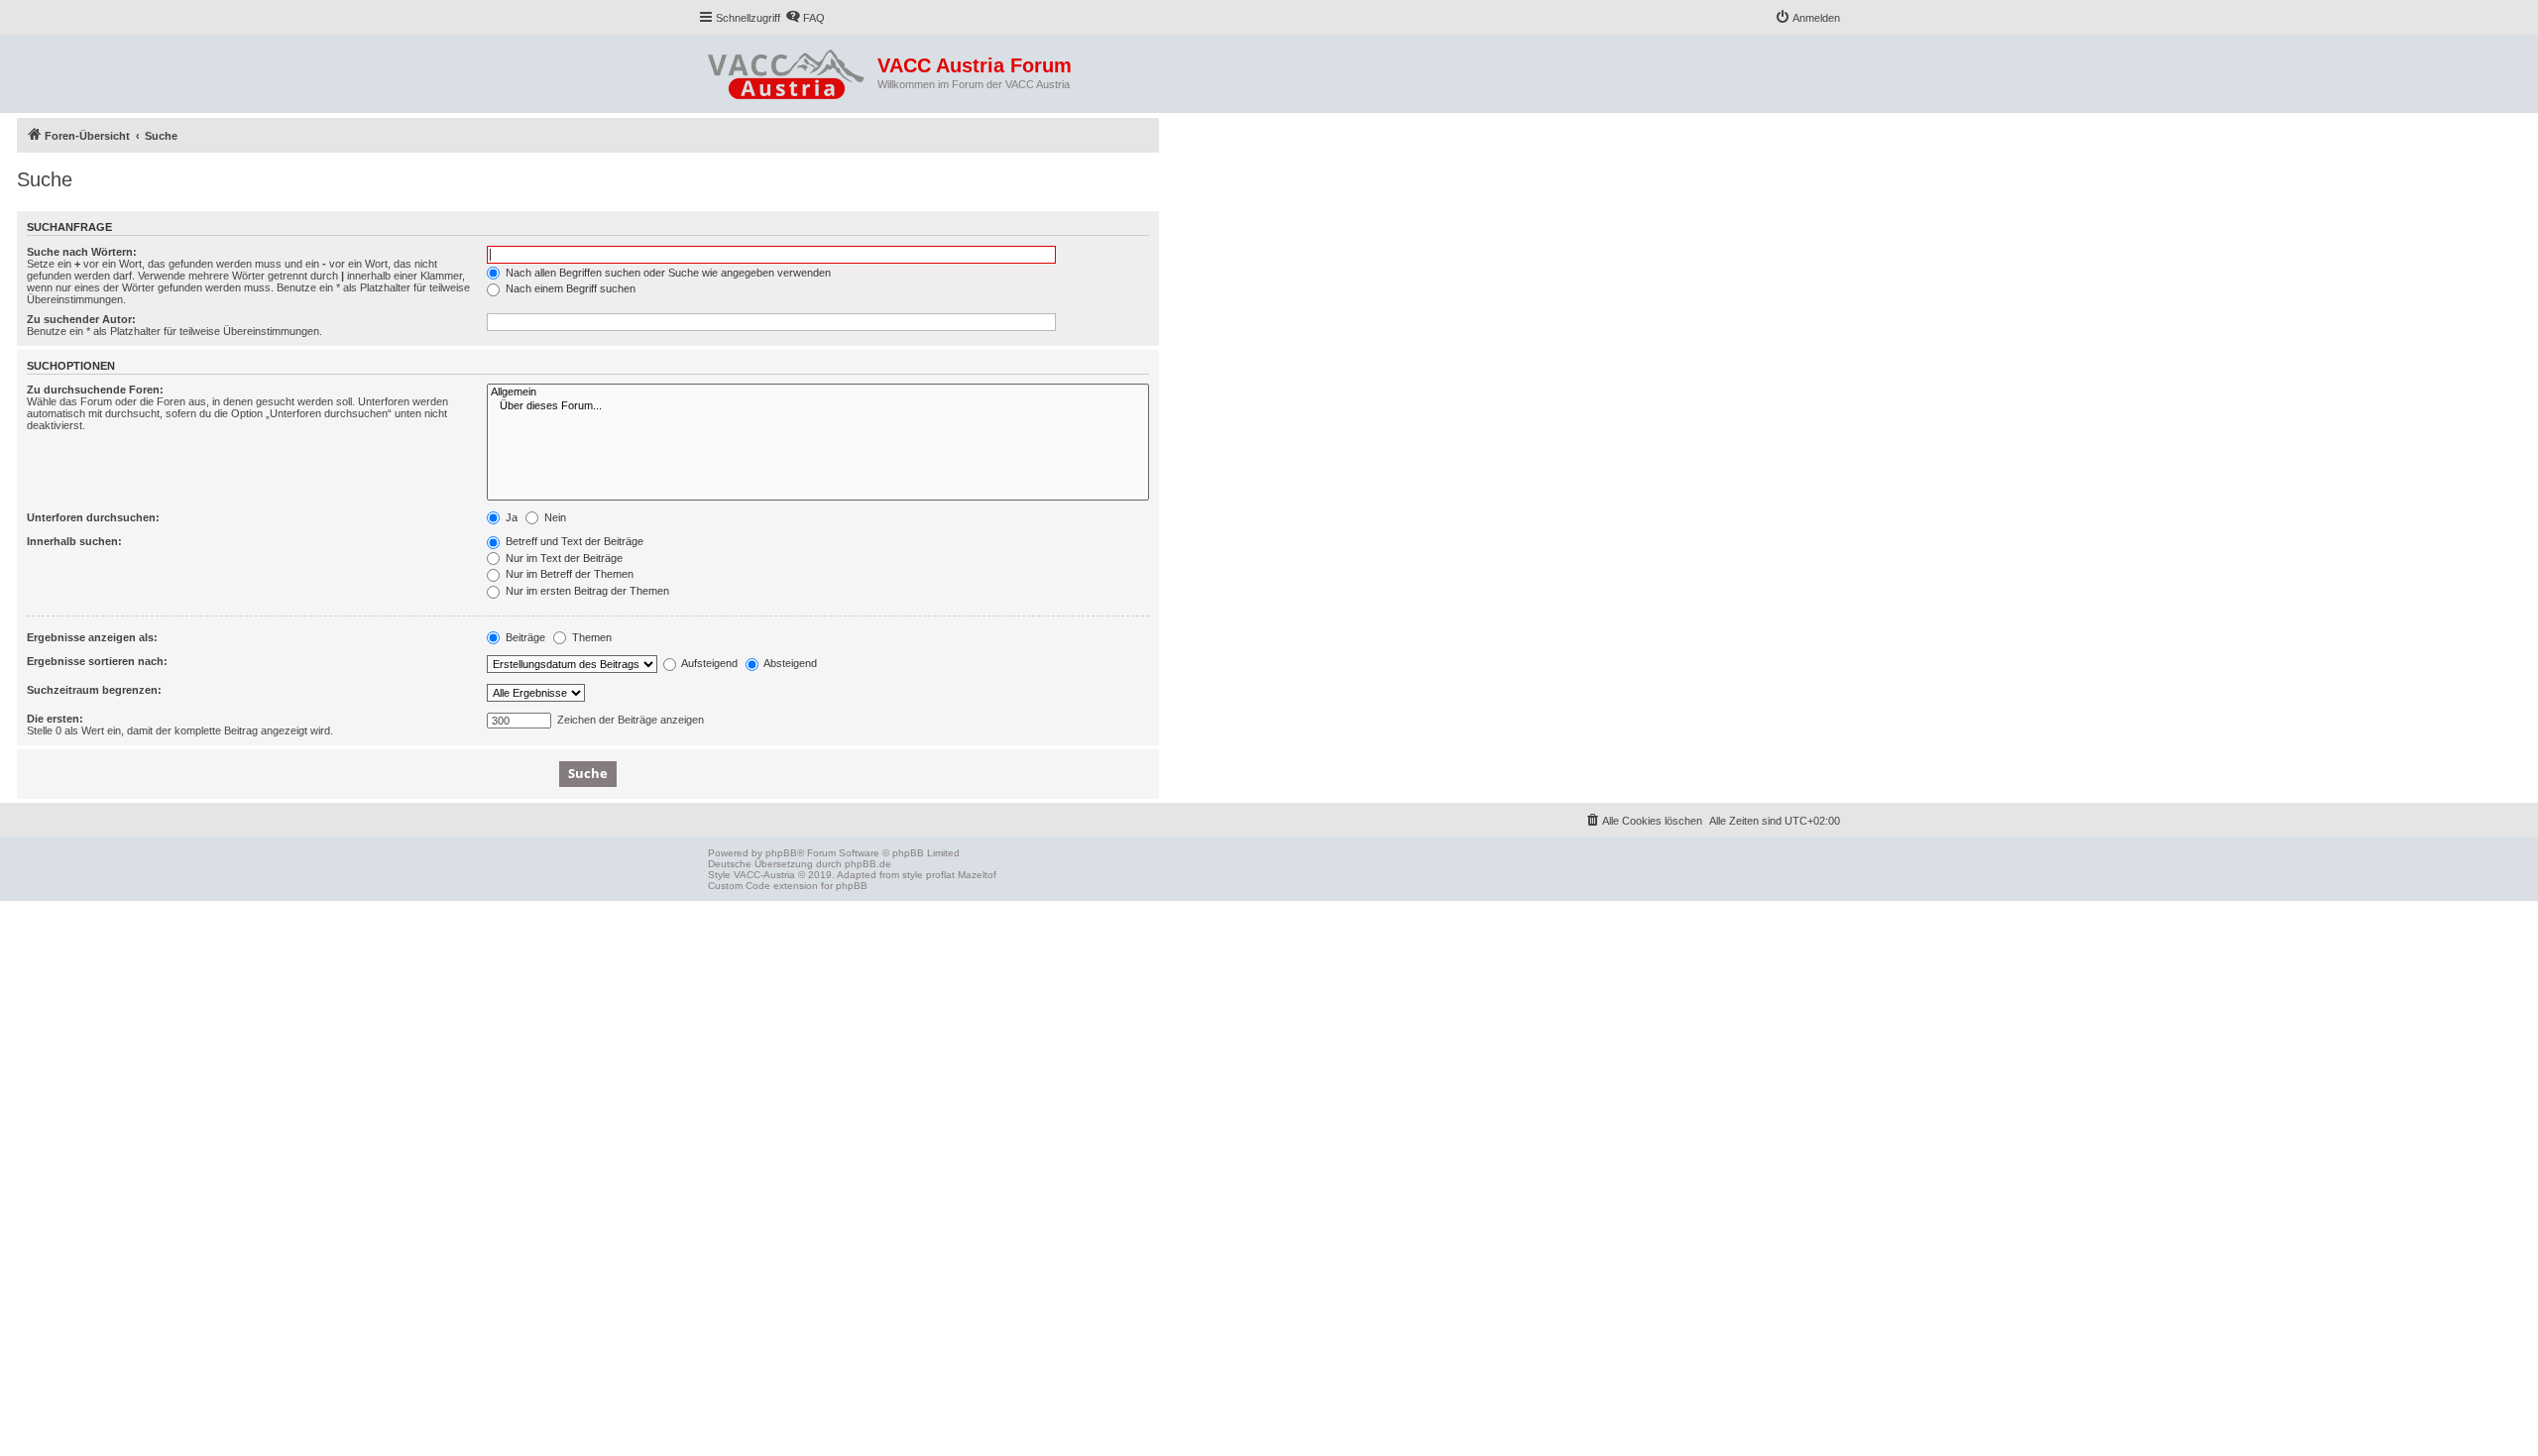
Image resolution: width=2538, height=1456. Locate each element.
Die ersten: (55, 719)
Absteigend (789, 663)
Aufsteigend (708, 663)
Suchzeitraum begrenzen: (94, 690)
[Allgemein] (818, 392)
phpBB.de (868, 864)
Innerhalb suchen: (74, 541)
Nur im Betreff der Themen (568, 574)
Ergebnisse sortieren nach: (97, 661)
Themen (590, 637)
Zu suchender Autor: (81, 319)
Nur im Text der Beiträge (563, 558)
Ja (510, 517)
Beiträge (524, 637)
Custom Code (739, 886)
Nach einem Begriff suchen (569, 288)
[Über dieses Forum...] (818, 406)
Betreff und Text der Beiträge (573, 541)
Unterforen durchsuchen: (93, 517)
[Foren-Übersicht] (788, 70)
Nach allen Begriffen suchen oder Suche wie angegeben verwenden (667, 273)
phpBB (781, 853)
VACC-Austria (764, 875)
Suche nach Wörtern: (82, 252)
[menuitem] (805, 18)
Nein (554, 517)
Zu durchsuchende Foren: (95, 390)
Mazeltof (977, 875)
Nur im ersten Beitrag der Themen (586, 591)
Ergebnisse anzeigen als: (92, 637)
